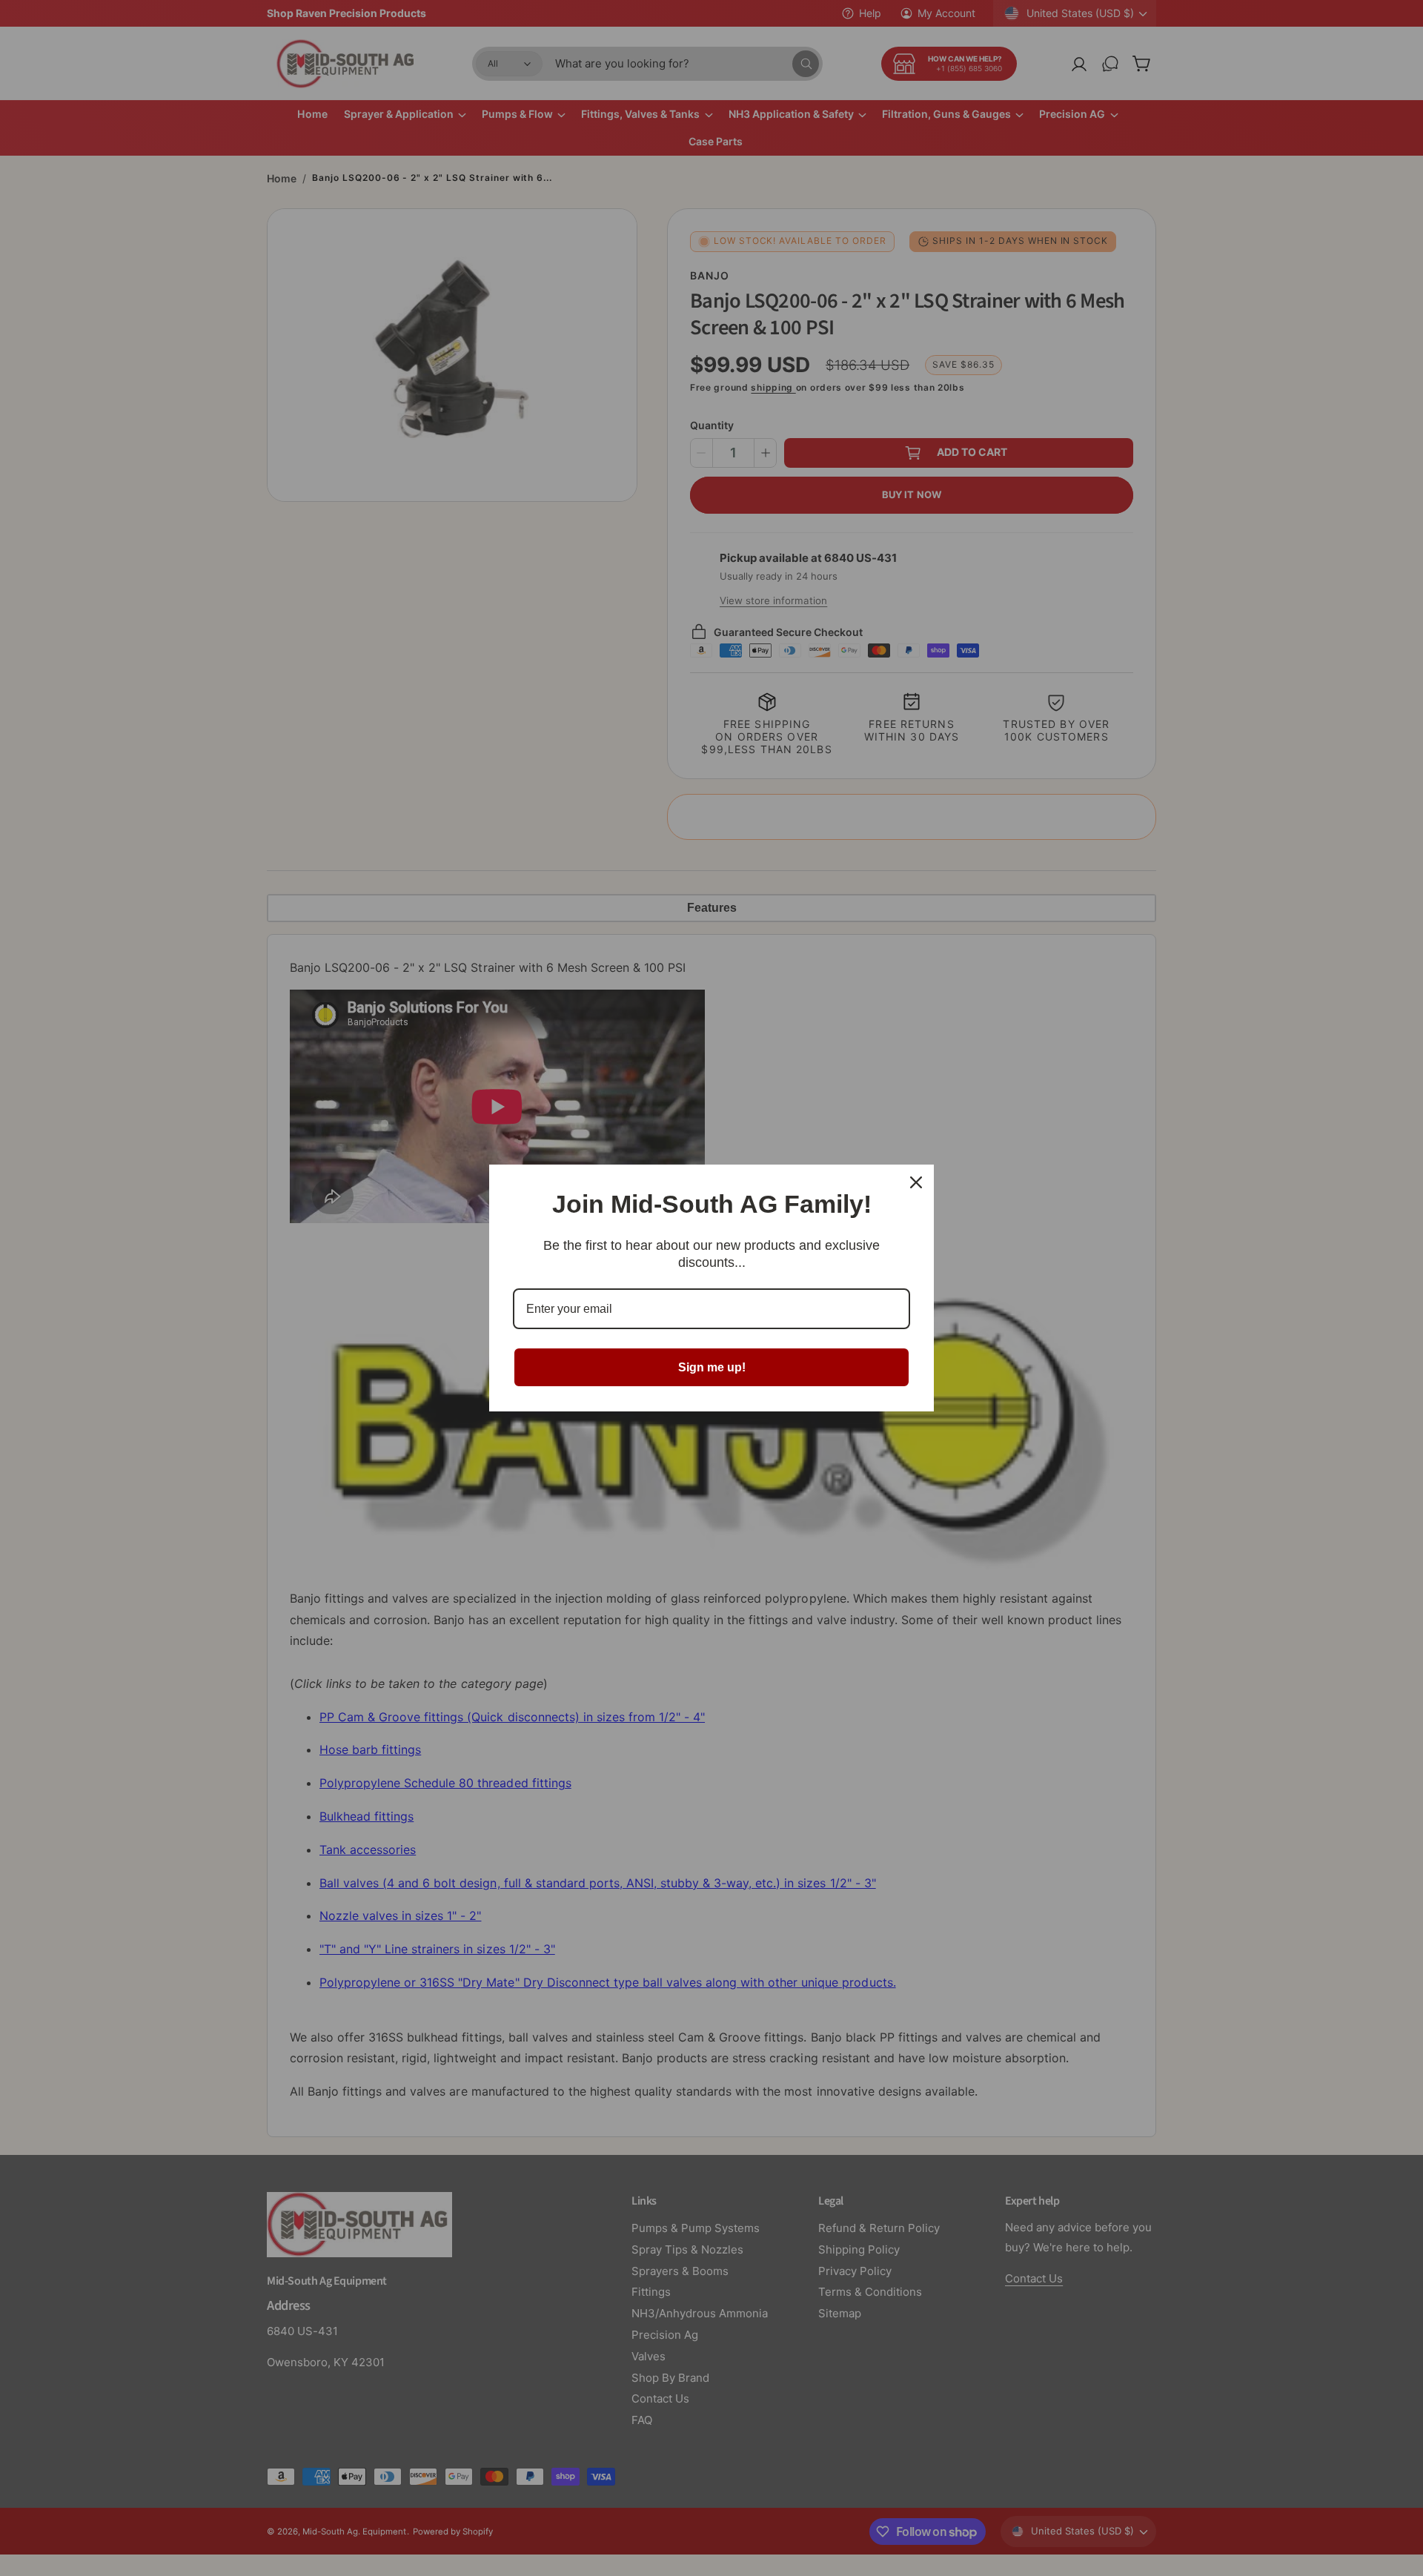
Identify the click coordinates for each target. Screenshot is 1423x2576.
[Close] (916, 1182)
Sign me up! (712, 1367)
